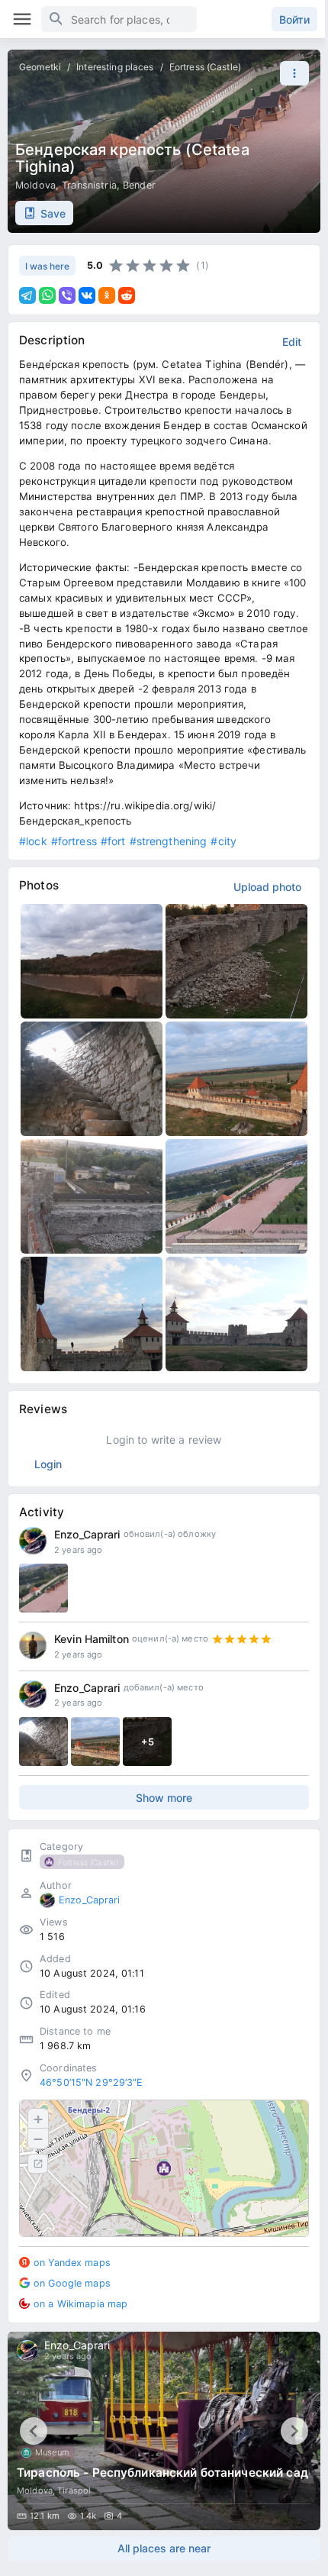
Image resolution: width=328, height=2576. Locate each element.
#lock (33, 841)
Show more (164, 1798)
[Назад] (34, 2431)
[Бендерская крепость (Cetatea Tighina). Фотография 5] (92, 1196)
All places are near (164, 2548)
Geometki (40, 67)
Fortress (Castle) (205, 67)
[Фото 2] (95, 1742)
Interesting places (115, 67)
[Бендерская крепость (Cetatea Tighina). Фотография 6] (236, 1196)
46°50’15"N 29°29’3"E (92, 2082)
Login (48, 1464)
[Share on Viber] (67, 295)
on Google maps (72, 2283)
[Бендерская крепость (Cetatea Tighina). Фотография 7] (92, 1314)
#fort (113, 841)
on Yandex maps (72, 2263)
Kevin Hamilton (92, 1639)
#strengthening (169, 841)
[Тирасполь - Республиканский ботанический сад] (164, 2431)
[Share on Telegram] (27, 295)
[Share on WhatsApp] (47, 295)
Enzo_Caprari (87, 1534)
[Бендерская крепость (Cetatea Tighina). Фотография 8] (236, 1314)
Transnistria (89, 185)
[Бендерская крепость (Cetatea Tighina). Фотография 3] (92, 1079)
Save (53, 213)
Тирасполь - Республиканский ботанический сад (162, 2473)
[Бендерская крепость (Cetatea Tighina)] (43, 1588)
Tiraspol (74, 2490)
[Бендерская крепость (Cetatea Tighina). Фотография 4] (236, 1079)
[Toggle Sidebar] (22, 19)
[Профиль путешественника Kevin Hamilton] (33, 1645)
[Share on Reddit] (127, 295)
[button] (291, 73)
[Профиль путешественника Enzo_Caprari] (33, 1541)
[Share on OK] (107, 295)
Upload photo (267, 887)
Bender (139, 185)
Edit (292, 342)
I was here (47, 266)
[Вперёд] (294, 2431)
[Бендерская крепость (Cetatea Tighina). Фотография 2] (236, 961)
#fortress (74, 841)
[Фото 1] (43, 1742)
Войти (294, 19)
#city (223, 841)
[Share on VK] (87, 295)
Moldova (35, 185)
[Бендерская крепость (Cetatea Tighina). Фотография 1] (92, 961)
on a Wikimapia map (80, 2304)
